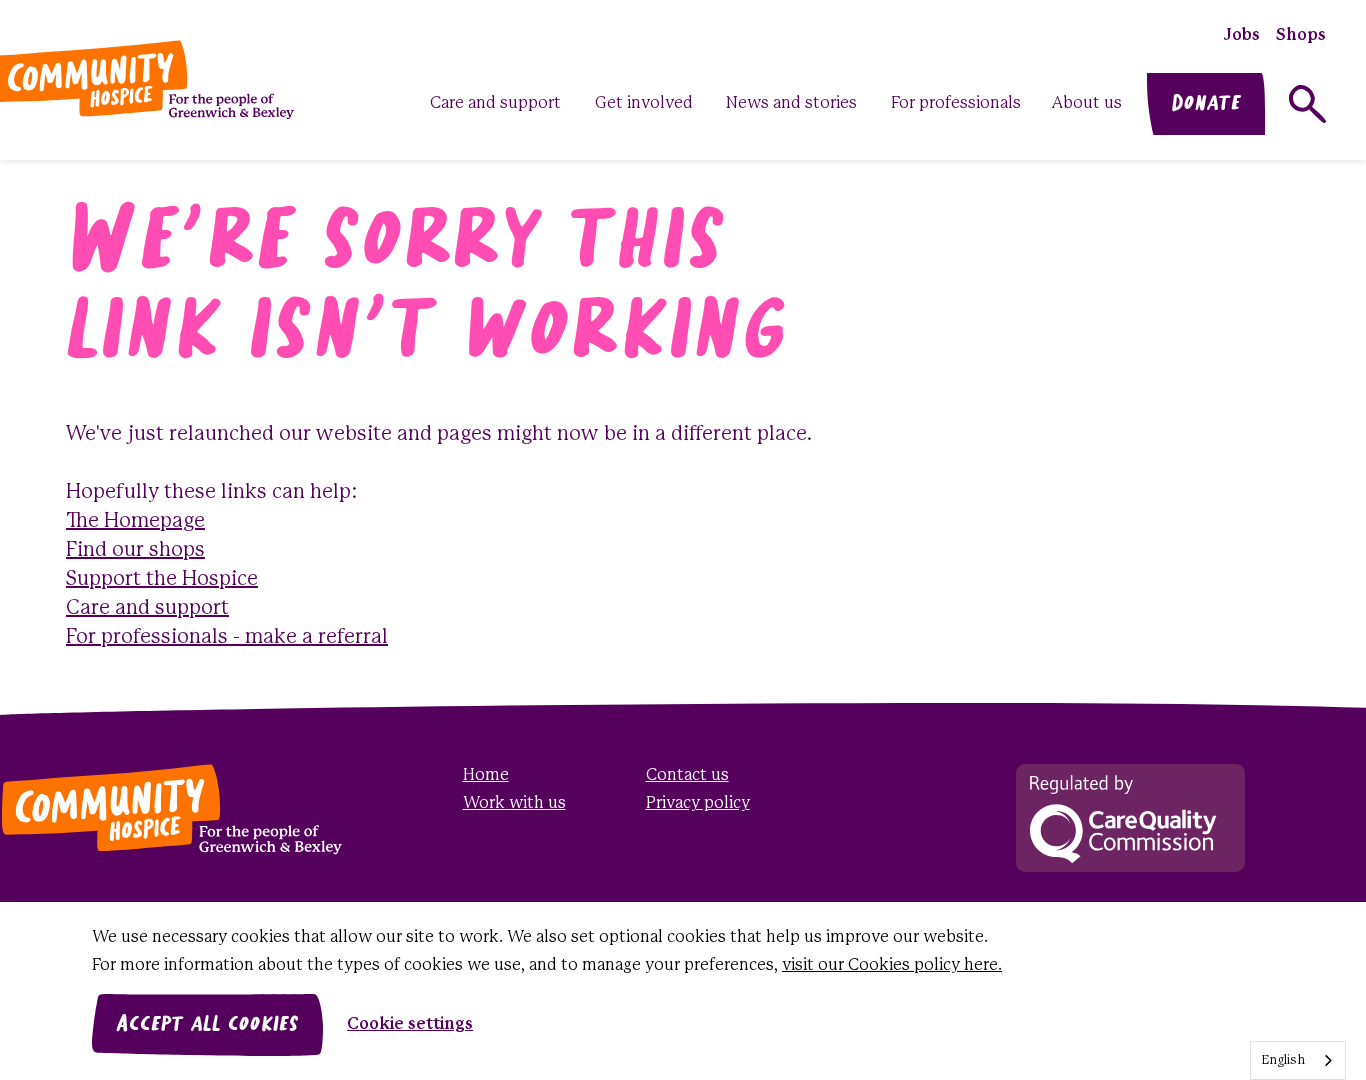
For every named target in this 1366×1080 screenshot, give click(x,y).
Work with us (514, 803)
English (1283, 1060)
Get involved (644, 103)
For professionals (956, 103)
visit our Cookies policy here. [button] (892, 965)
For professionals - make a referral (227, 637)
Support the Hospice (162, 579)
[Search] (1307, 104)
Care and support (495, 103)
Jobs (1242, 35)
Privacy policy (698, 803)
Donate (1206, 104)
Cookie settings (410, 1024)
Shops (1301, 35)
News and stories (791, 103)
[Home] (144, 809)
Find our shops (135, 550)
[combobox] (1298, 1060)
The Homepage (135, 521)
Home (486, 775)
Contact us (687, 775)
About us (1087, 103)
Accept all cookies (207, 1025)
